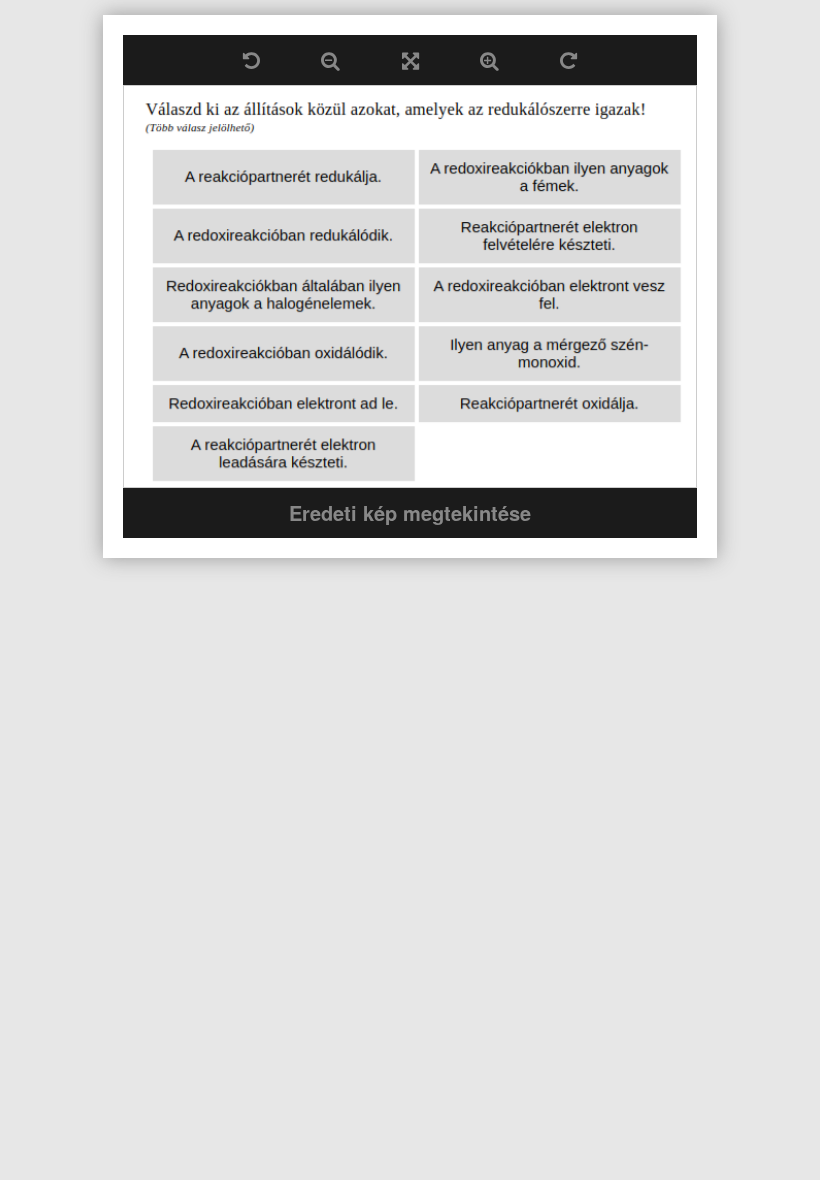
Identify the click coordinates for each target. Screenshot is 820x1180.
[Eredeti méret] (410, 60)
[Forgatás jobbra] (569, 60)
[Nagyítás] (489, 60)
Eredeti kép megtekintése (410, 512)
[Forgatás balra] (251, 60)
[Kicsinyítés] (330, 60)
